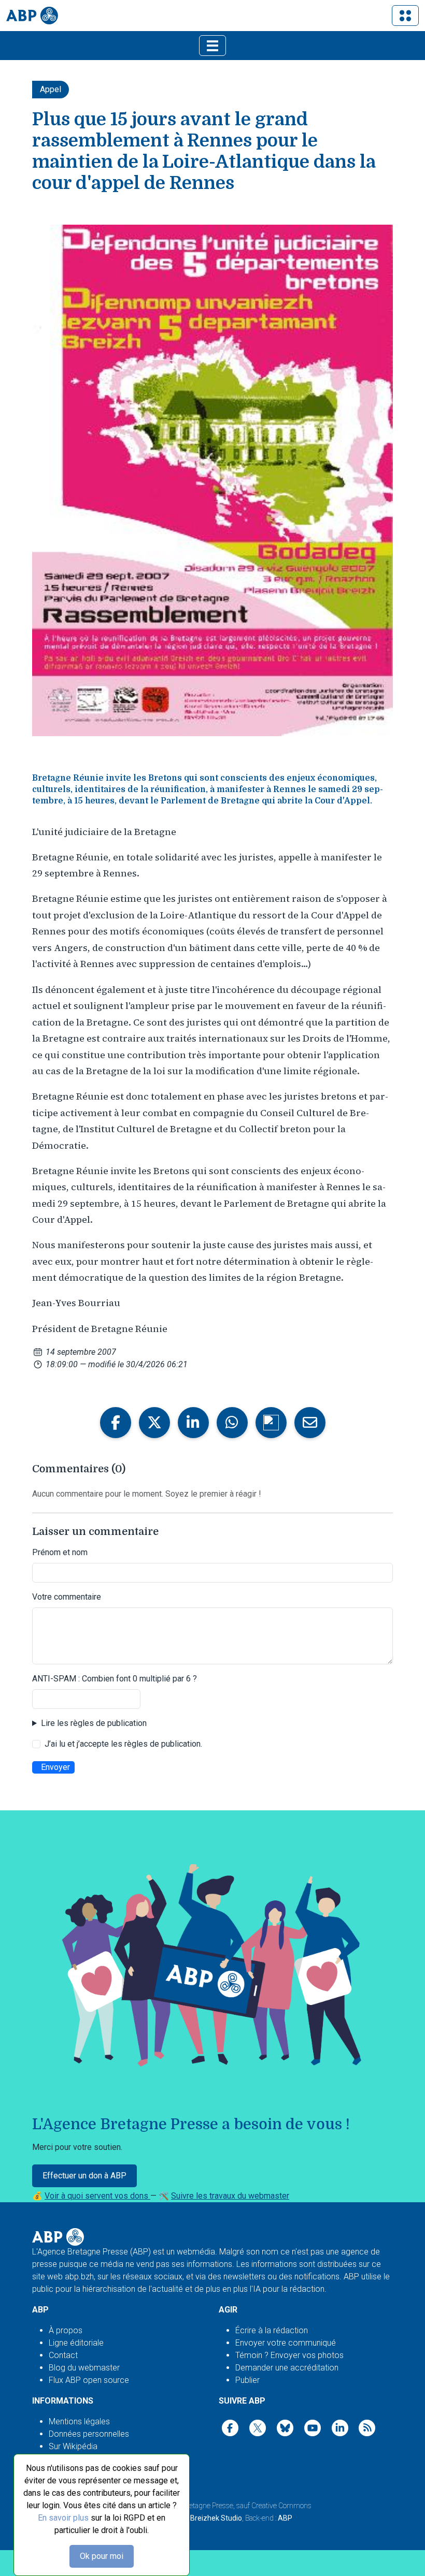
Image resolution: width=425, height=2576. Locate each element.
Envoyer (55, 1767)
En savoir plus (63, 2518)
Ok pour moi (102, 2556)
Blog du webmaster (84, 2368)
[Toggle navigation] (405, 16)
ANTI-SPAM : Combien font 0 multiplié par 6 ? (115, 1679)
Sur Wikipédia (73, 2446)
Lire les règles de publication (94, 1723)
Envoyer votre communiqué (286, 2343)
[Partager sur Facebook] (116, 1423)
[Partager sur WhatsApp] (232, 1423)
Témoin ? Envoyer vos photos (289, 2355)
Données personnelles (89, 2434)
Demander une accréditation (287, 2368)
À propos (66, 2330)
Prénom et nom (60, 1552)
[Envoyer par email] (310, 1423)
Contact (63, 2355)
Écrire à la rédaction (272, 2330)
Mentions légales (79, 2421)
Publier (247, 2380)
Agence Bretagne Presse (196, 2506)
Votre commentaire (67, 1597)
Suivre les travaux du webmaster (230, 2196)
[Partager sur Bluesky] (271, 1423)
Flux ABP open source (89, 2380)
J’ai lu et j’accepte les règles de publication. (123, 1744)
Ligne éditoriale (76, 2343)
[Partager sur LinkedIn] (193, 1423)
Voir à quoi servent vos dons (97, 2196)
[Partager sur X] (154, 1423)
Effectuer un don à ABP (84, 2176)
